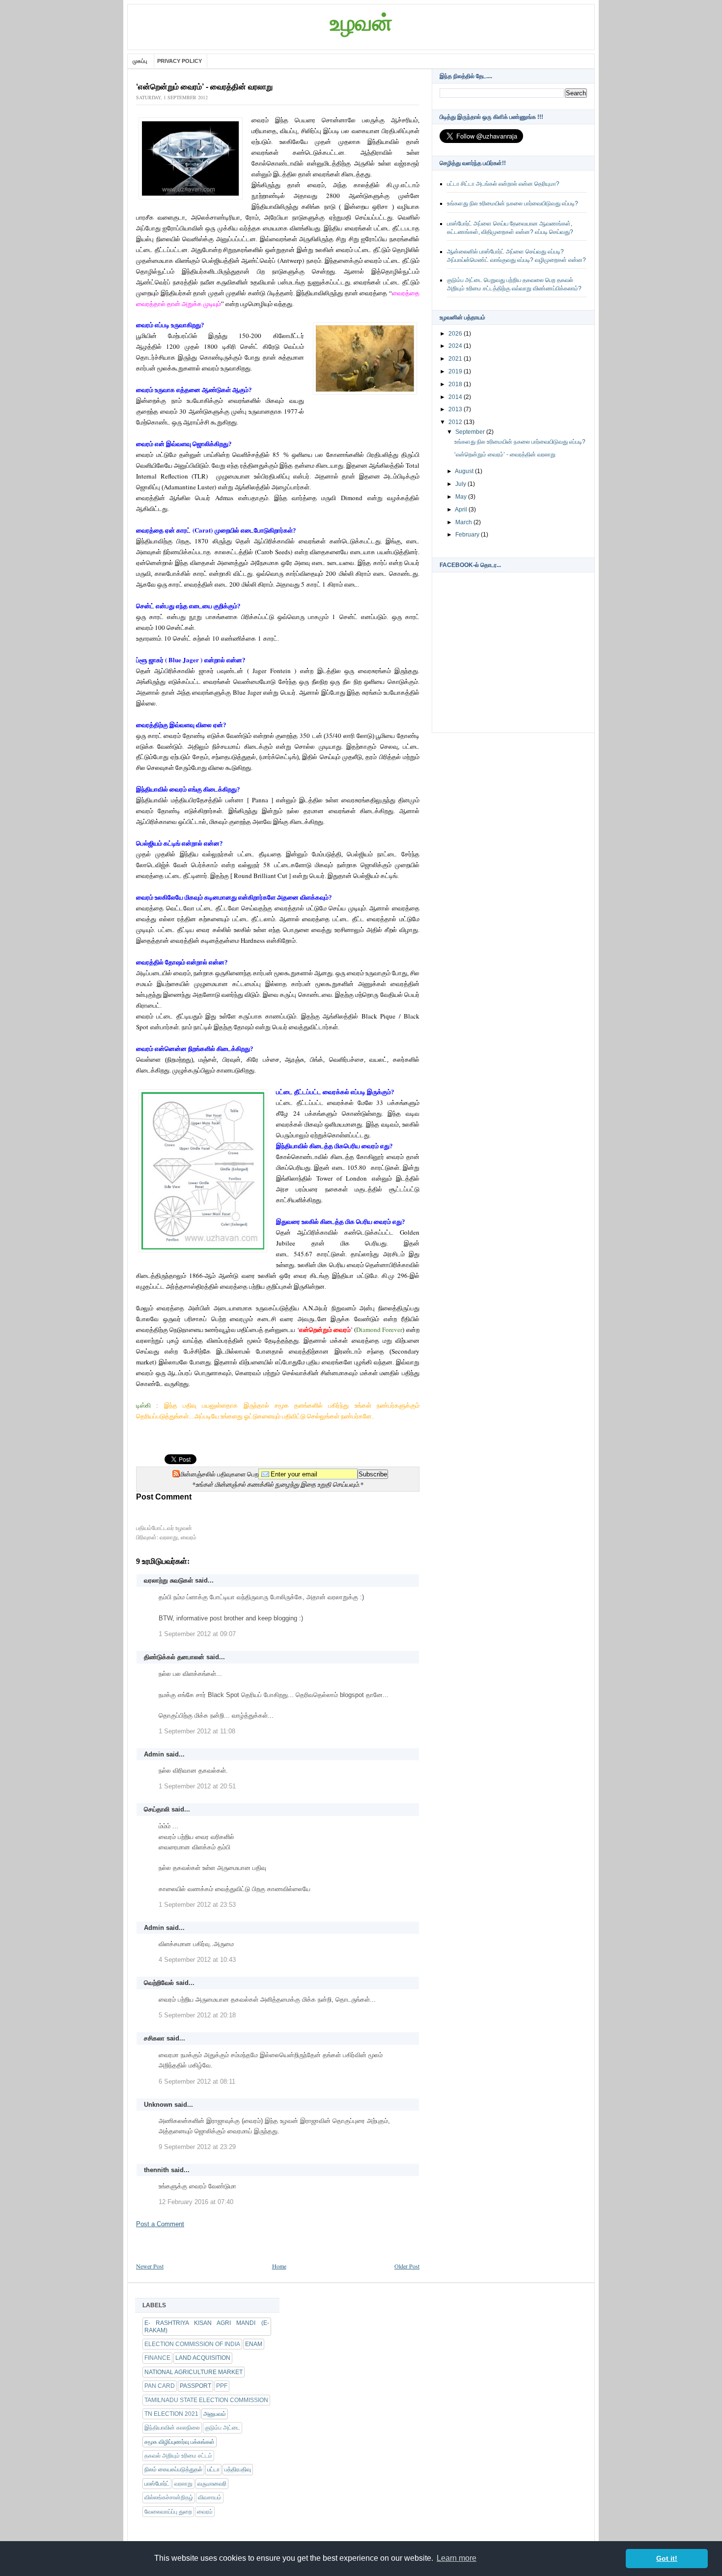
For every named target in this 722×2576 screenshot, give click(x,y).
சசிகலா (154, 2038)
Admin (154, 1754)
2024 (456, 346)
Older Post (407, 2266)
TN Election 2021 (171, 2414)
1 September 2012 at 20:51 (197, 1786)
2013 (456, 409)
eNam (254, 2344)
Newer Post (150, 2266)
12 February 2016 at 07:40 (196, 2202)
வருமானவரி (212, 2484)
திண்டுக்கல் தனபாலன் (174, 1657)
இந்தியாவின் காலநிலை (172, 2428)
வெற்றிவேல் (159, 1983)
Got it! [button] (667, 2558)
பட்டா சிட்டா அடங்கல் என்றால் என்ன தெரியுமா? (503, 184)
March (464, 522)
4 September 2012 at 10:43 (197, 1960)
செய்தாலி (157, 1809)
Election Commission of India (192, 2344)
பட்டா (213, 2469)
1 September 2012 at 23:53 (197, 1905)
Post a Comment (160, 2224)
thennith (156, 2170)
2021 (456, 359)
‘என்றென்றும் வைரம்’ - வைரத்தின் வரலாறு (505, 454)
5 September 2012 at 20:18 (197, 2015)
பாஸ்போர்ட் (157, 2484)
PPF (222, 2386)
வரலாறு (169, 1537)
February (468, 535)
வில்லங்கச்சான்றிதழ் (169, 2497)
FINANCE (157, 2358)
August (465, 471)
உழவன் (361, 23)
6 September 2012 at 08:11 (197, 2081)
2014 (456, 397)
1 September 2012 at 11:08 (197, 1731)
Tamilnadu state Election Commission (206, 2400)
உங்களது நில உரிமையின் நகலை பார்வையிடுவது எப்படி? (513, 203)
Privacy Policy (180, 61)
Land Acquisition (203, 2358)
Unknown (158, 2105)
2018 (456, 384)
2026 (456, 334)
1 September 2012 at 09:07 (197, 1634)
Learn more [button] (457, 2558)
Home (279, 2266)
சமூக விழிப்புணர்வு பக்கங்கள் (180, 2442)
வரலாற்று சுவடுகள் (168, 1580)
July (461, 484)
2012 (456, 422)
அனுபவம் (215, 2414)
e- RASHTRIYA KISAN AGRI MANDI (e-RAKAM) (207, 2326)
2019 (456, 371)
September (471, 432)
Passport (195, 2386)
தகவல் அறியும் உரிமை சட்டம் (178, 2456)
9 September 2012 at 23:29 (197, 2147)
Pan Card (160, 2386)
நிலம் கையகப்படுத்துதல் (173, 2469)
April (462, 510)
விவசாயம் (210, 2497)
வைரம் (189, 1537)
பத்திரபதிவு (238, 2469)
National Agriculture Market (194, 2372)
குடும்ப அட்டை (222, 2428)
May (462, 497)
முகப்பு (141, 61)
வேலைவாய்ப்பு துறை (168, 2512)
